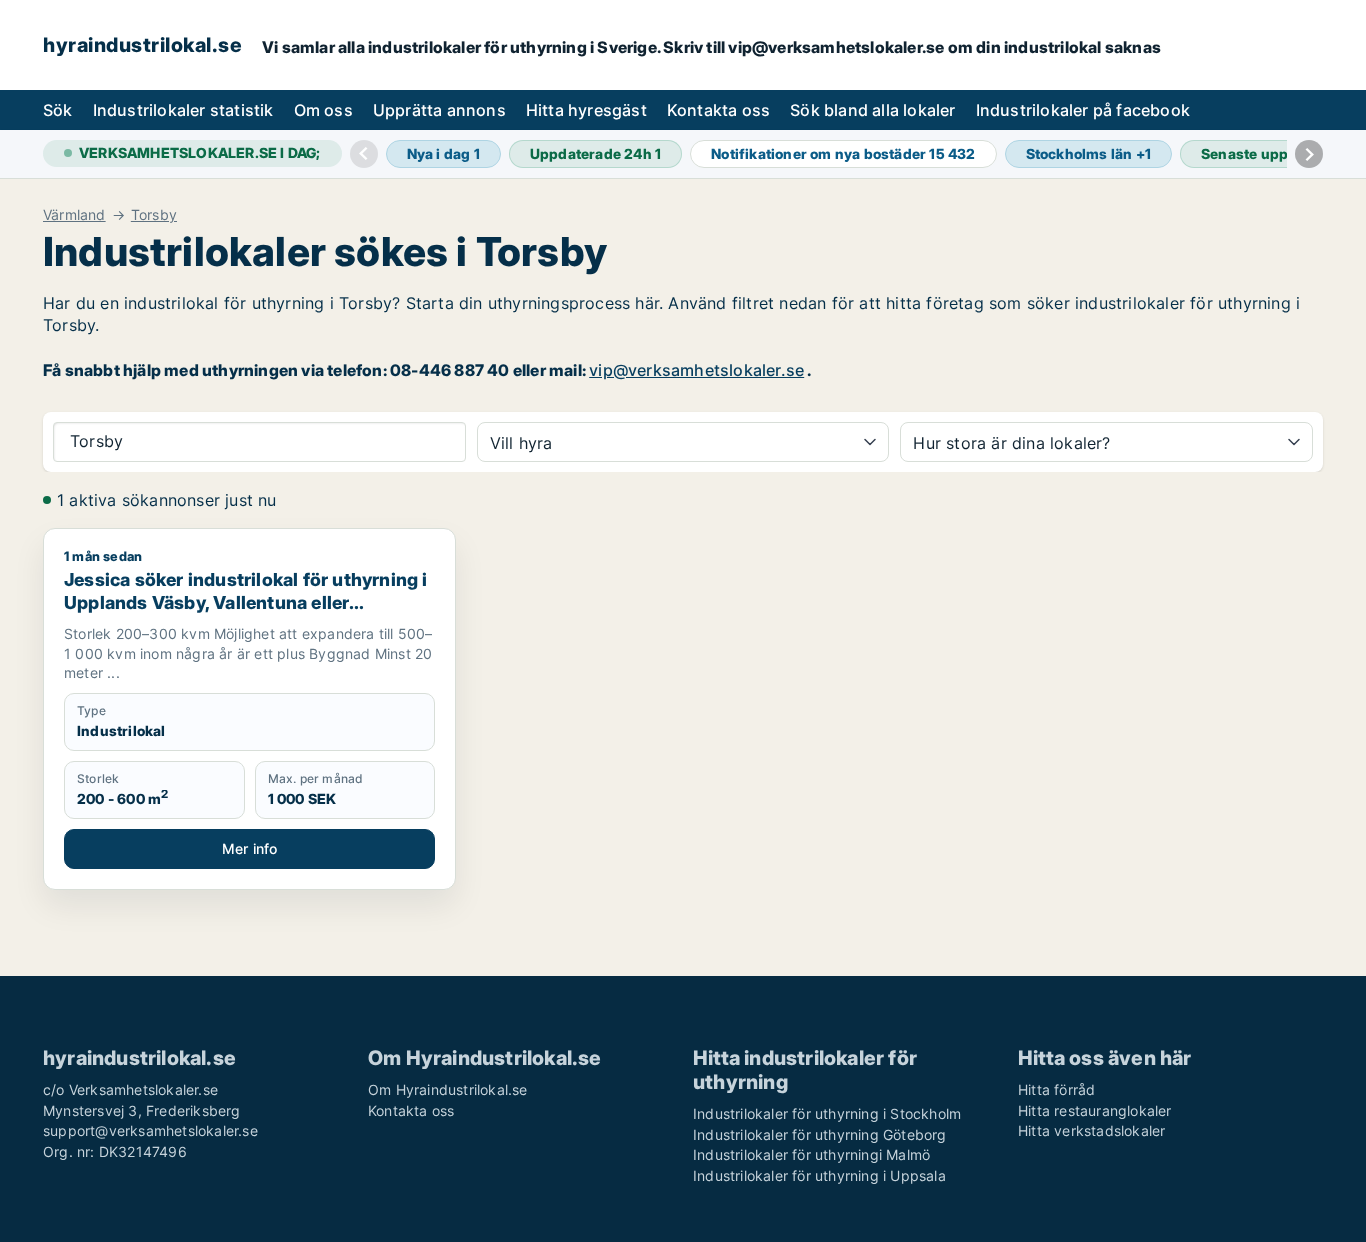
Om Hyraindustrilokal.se (448, 1089)
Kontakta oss (718, 110)
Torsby (154, 215)
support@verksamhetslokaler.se (150, 1130)
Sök (58, 110)
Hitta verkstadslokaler (1091, 1130)
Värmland (74, 215)
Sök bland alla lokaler (872, 110)
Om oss (323, 110)
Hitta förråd (1056, 1089)
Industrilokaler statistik (183, 110)
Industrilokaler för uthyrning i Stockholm (827, 1113)
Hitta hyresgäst (586, 110)
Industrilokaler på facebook (1083, 110)
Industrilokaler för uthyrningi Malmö (811, 1154)
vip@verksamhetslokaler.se (696, 370)
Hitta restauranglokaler (1095, 1110)
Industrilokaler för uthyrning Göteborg (820, 1134)
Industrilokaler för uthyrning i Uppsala (819, 1175)
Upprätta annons (439, 110)
